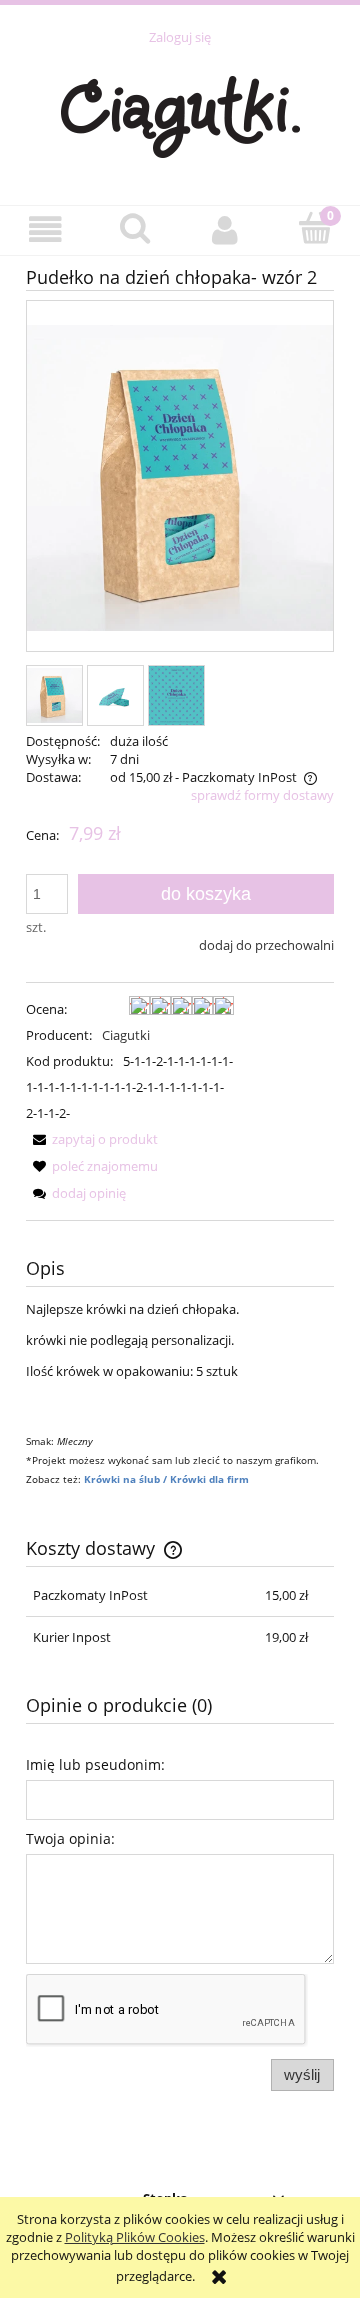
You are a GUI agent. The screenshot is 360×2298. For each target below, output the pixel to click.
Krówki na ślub (123, 1479)
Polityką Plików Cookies (135, 2237)
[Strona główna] (180, 114)
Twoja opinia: (70, 1838)
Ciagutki (126, 1035)
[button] (45, 229)
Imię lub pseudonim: (95, 1764)
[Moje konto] (225, 229)
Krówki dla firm (209, 1479)
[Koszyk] (315, 228)
